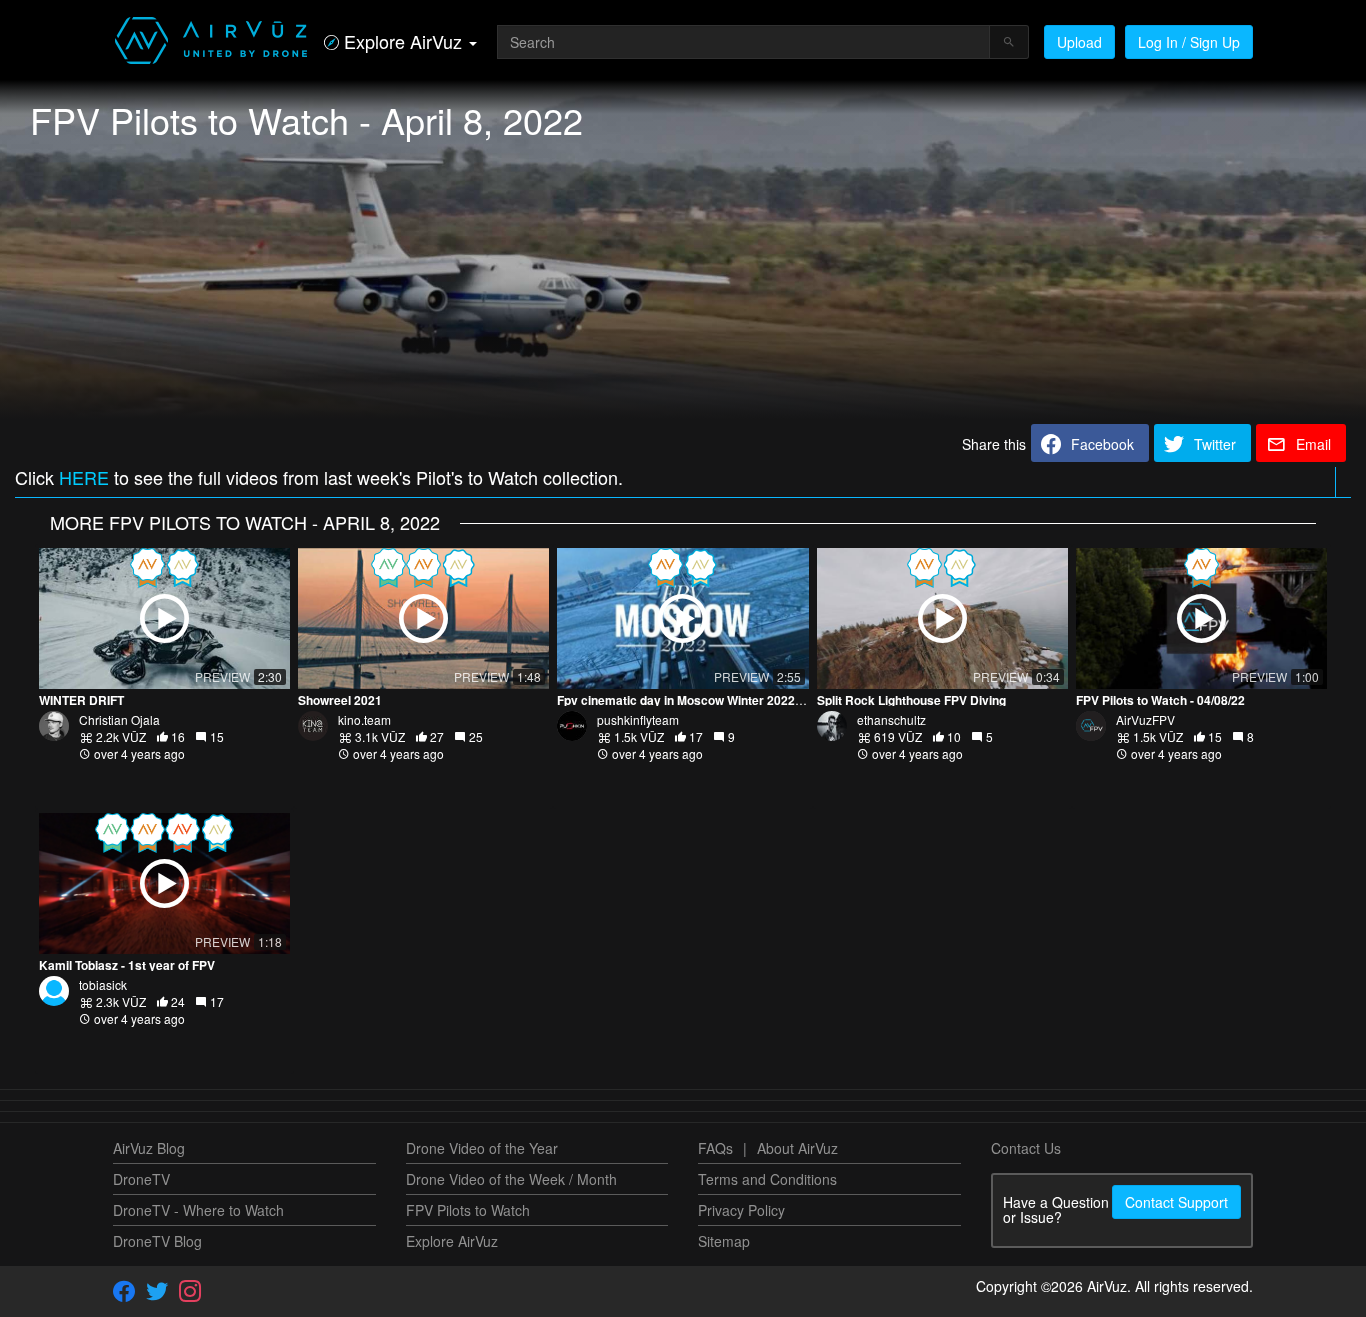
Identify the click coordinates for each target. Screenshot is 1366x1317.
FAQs (715, 1148)
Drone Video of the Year (482, 1148)
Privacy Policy (741, 1210)
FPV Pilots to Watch (468, 1210)
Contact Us (1026, 1148)
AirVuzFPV (1145, 719)
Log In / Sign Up (1189, 42)
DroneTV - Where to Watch (198, 1210)
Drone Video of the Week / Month (511, 1179)
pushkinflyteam (638, 719)
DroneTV (141, 1179)
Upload (1079, 42)
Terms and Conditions (767, 1179)
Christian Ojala (119, 719)
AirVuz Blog (149, 1148)
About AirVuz (797, 1148)
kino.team (364, 719)
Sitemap (724, 1241)
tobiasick (103, 984)
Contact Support (1176, 1202)
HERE (84, 477)
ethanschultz (891, 719)
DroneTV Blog (157, 1241)
